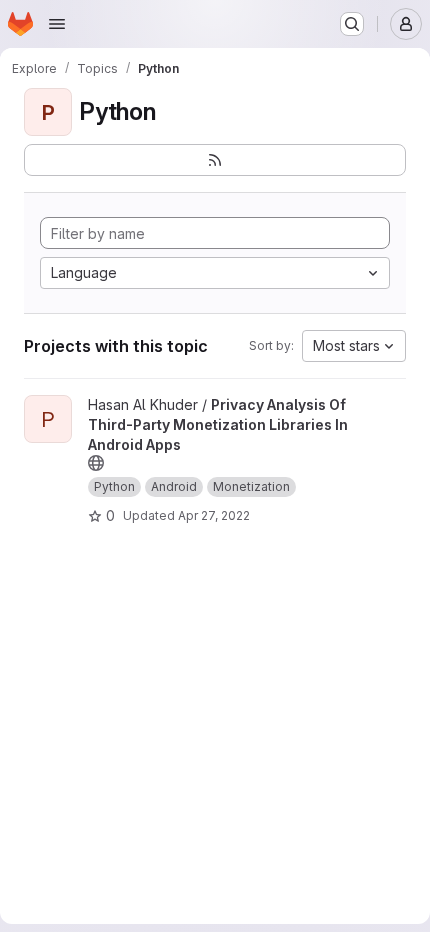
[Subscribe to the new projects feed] (215, 160)
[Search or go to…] (352, 24)
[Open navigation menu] (57, 24)
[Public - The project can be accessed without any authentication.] (96, 463)
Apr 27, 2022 (214, 515)
